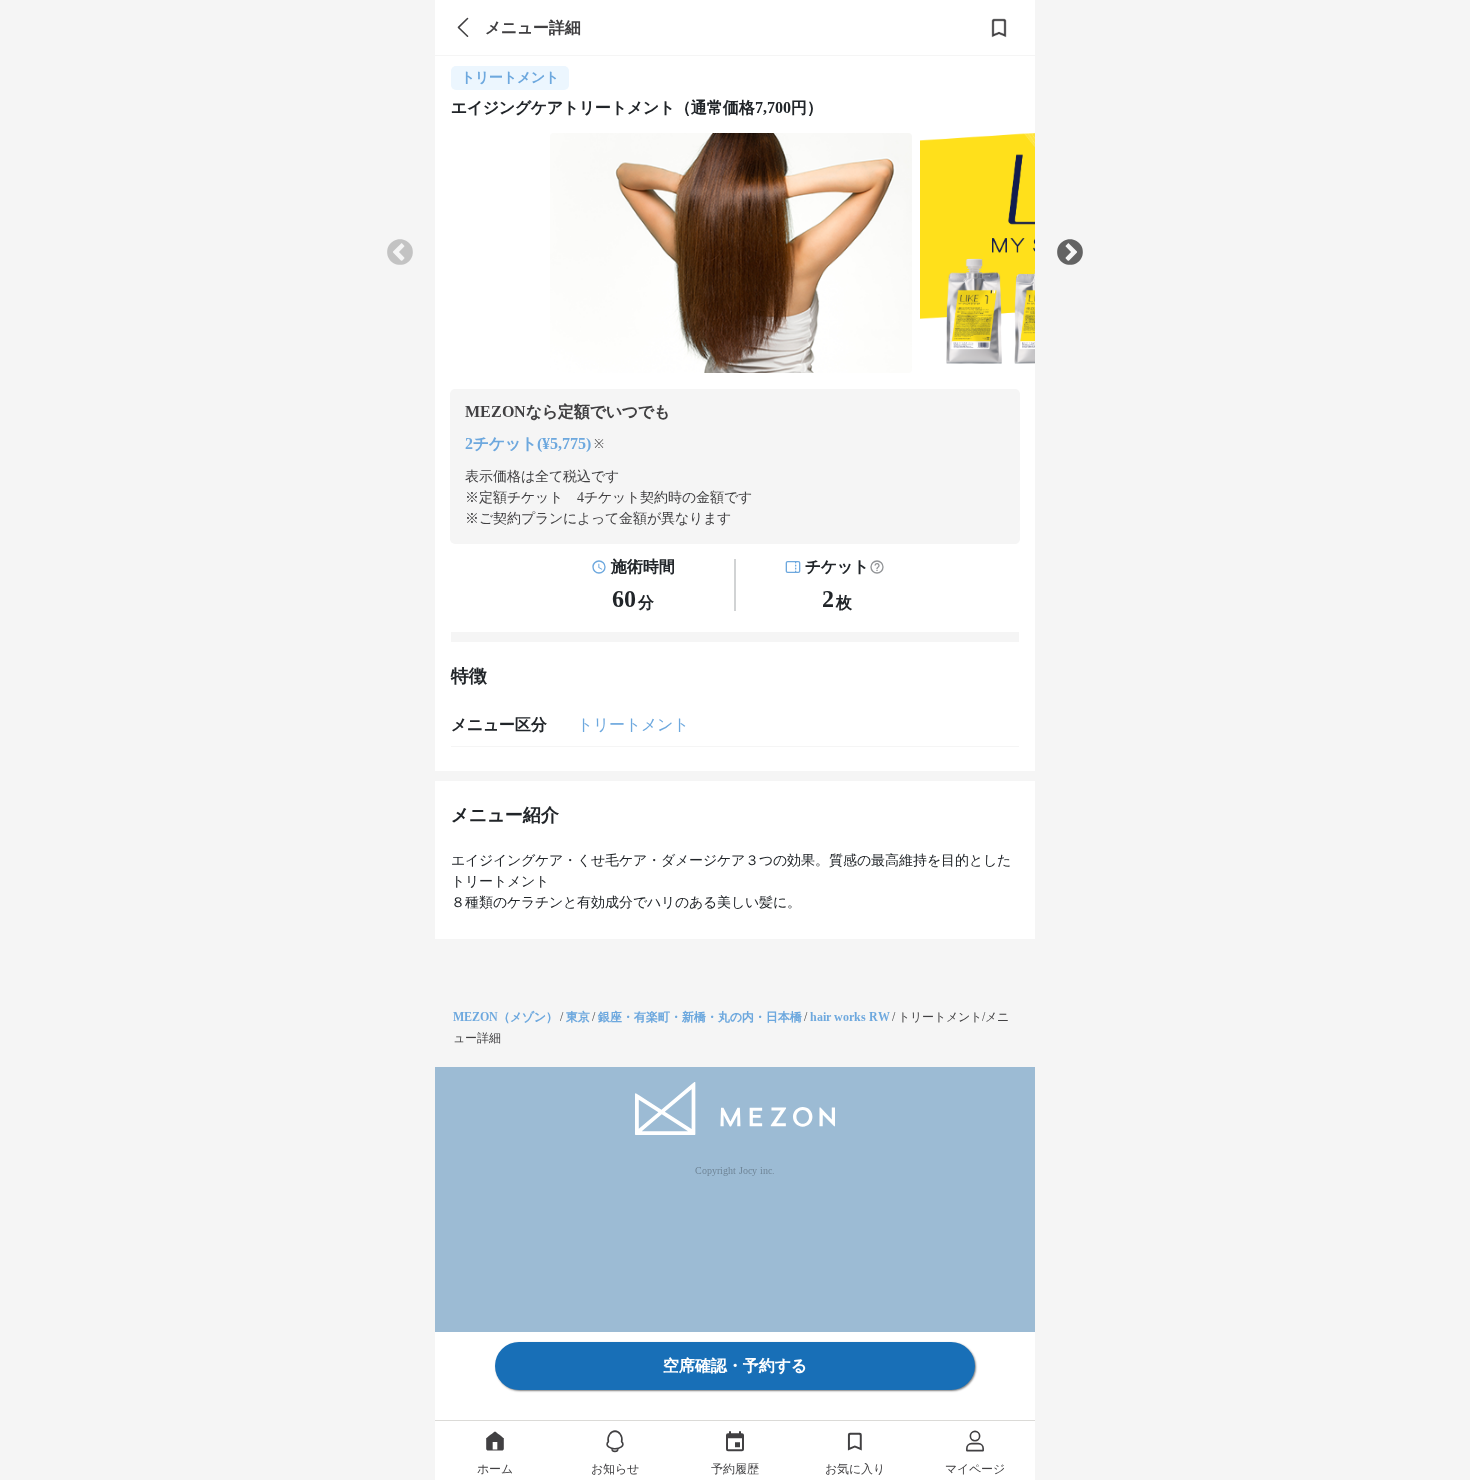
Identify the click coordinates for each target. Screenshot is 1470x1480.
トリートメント (633, 724)
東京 (578, 1017)
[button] (877, 567)
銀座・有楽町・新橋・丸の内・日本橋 (700, 1017)
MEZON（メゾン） (505, 1017)
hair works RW (850, 1017)
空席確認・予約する (735, 1365)
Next (1070, 253)
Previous (400, 253)
